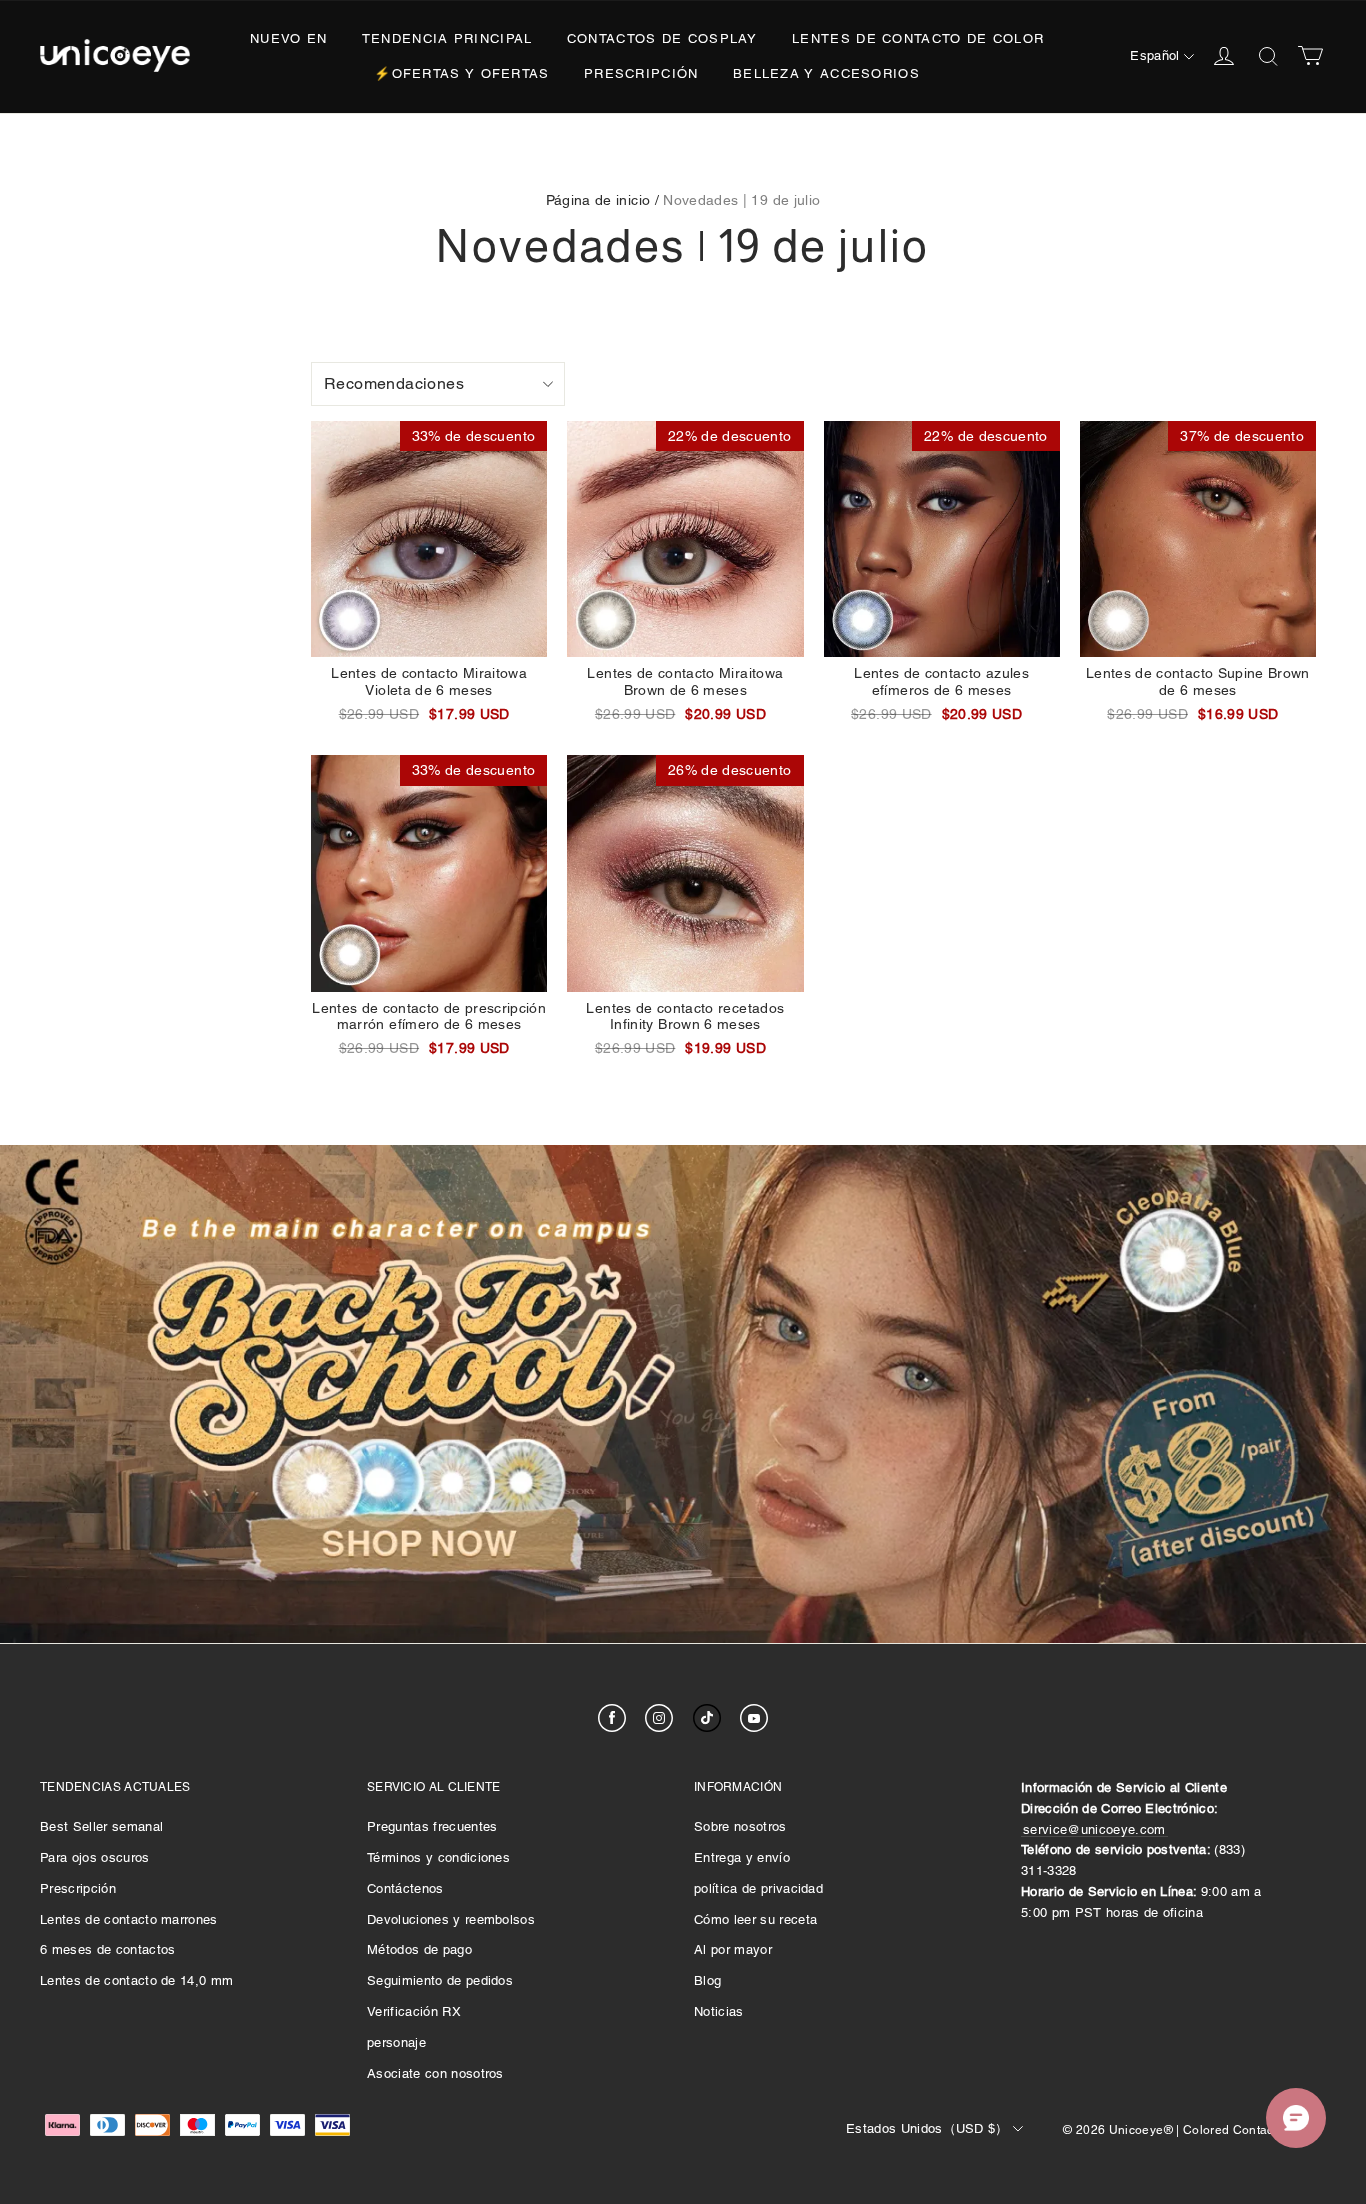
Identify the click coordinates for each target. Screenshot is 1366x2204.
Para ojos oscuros (95, 1857)
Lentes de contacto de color (918, 38)
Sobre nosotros (740, 1826)
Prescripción (641, 73)
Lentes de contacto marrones (129, 1919)
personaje (396, 2042)
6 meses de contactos (108, 1949)
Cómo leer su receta (755, 1919)
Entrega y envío (742, 1857)
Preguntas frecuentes (432, 1826)
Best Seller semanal (101, 1826)
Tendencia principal (447, 38)
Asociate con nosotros (435, 2073)
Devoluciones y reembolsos (451, 1919)
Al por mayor (733, 1949)
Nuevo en (288, 38)
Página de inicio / (602, 200)
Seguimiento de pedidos (440, 1980)
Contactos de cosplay (662, 38)
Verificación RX (414, 2011)
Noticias (719, 2011)
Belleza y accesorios (826, 73)
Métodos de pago (419, 1949)
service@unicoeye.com (1094, 1829)
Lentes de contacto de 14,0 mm (136, 1980)
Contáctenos (405, 1888)
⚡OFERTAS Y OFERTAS (461, 73)
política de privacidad (758, 1888)
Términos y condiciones (438, 1857)
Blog (707, 1980)
